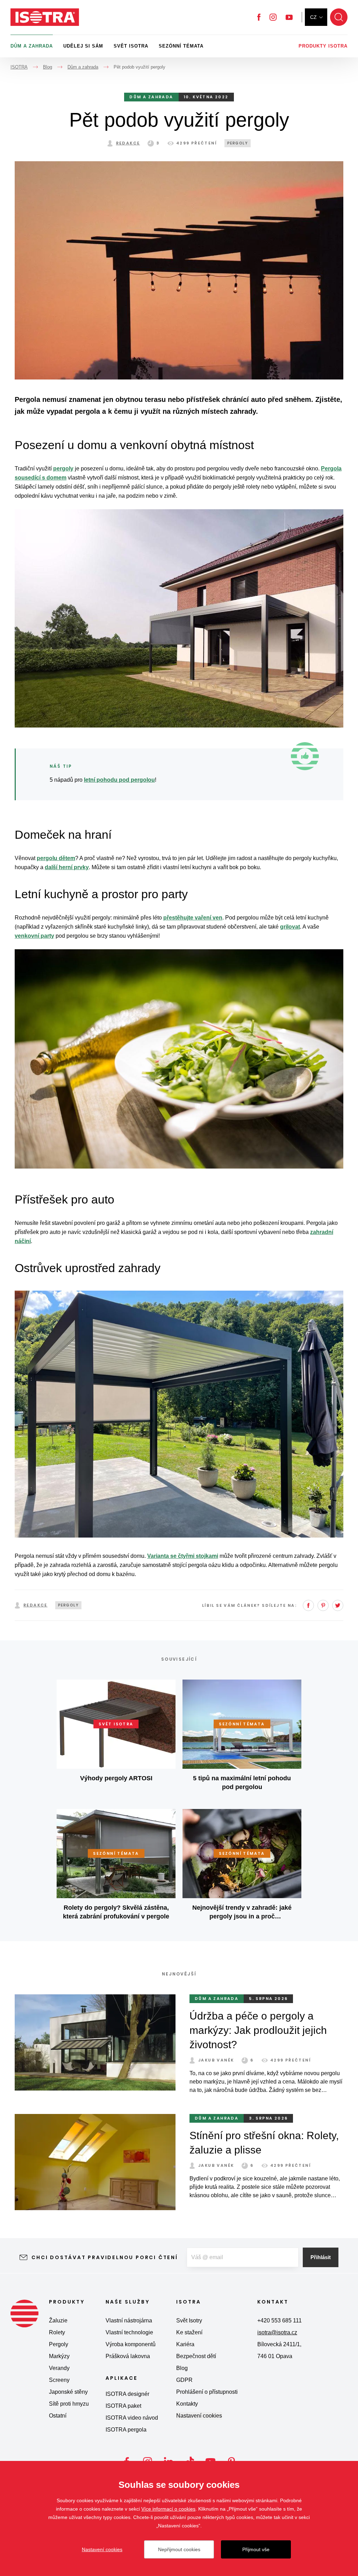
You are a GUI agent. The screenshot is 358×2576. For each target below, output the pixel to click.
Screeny (59, 2380)
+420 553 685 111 (280, 2320)
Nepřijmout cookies (179, 2549)
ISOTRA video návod (132, 2418)
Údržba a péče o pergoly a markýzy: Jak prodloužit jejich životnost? (258, 2030)
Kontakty (187, 2404)
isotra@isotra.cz (277, 2332)
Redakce (128, 143)
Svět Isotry (189, 2320)
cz (313, 17)
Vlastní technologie (129, 2332)
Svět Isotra (131, 46)
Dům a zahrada (32, 46)
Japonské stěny (68, 2392)
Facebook (259, 17)
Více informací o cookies (168, 2509)
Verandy (59, 2368)
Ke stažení (189, 2332)
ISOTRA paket (123, 2406)
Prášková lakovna (128, 2356)
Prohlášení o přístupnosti (207, 2392)
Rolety (57, 2332)
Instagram (273, 17)
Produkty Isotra (323, 46)
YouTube (289, 17)
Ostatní (58, 2416)
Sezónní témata (181, 46)
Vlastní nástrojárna (129, 2320)
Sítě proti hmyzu (69, 2404)
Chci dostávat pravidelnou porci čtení (105, 2257)
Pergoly (59, 2344)
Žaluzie (58, 2320)
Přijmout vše (256, 2549)
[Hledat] (339, 17)
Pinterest (323, 1605)
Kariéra (185, 2344)
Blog (182, 2368)
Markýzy (59, 2356)
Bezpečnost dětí (196, 2356)
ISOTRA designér (127, 2394)
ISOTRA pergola (126, 2430)
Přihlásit (321, 2257)
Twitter (338, 1605)
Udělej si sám (83, 46)
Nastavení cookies (199, 2416)
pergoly (238, 143)
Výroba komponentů (131, 2344)
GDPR (184, 2380)
